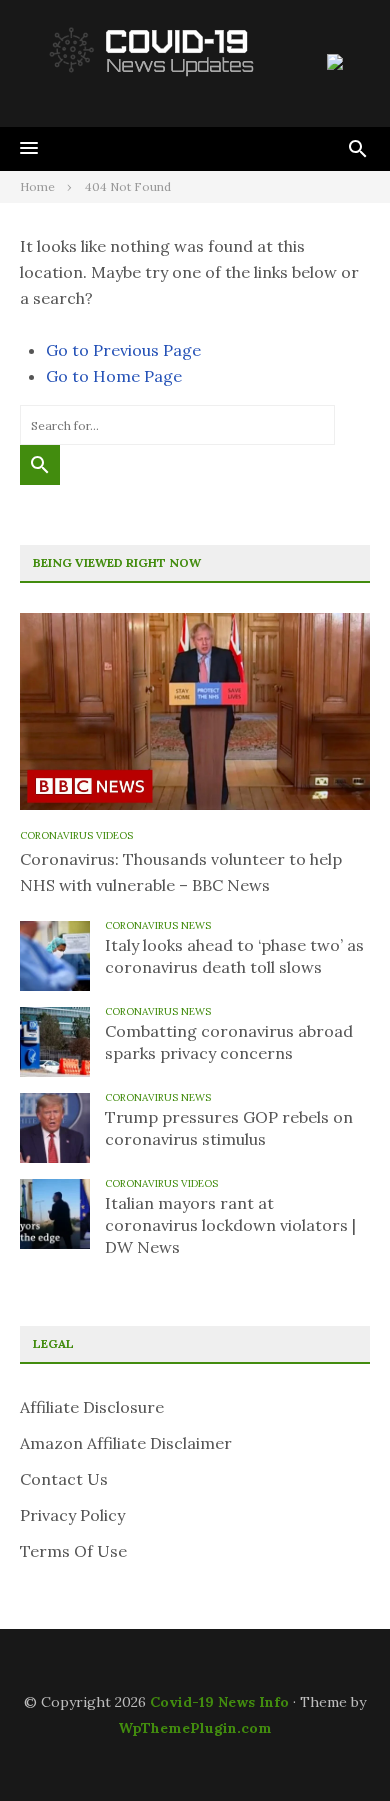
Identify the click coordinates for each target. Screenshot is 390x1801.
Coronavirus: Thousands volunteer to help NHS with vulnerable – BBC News (181, 872)
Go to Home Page (114, 376)
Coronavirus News (158, 925)
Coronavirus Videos (76, 835)
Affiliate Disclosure (92, 1407)
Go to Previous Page (123, 350)
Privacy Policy (72, 1515)
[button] (29, 149)
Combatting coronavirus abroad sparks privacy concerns (229, 1042)
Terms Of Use (73, 1551)
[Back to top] (334, 1745)
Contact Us (64, 1479)
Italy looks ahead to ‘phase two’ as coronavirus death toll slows (234, 956)
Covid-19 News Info (219, 1702)
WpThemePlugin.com (195, 1728)
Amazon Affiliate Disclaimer (126, 1443)
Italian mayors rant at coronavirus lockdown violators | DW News (230, 1225)
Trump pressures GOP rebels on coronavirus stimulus (229, 1128)
